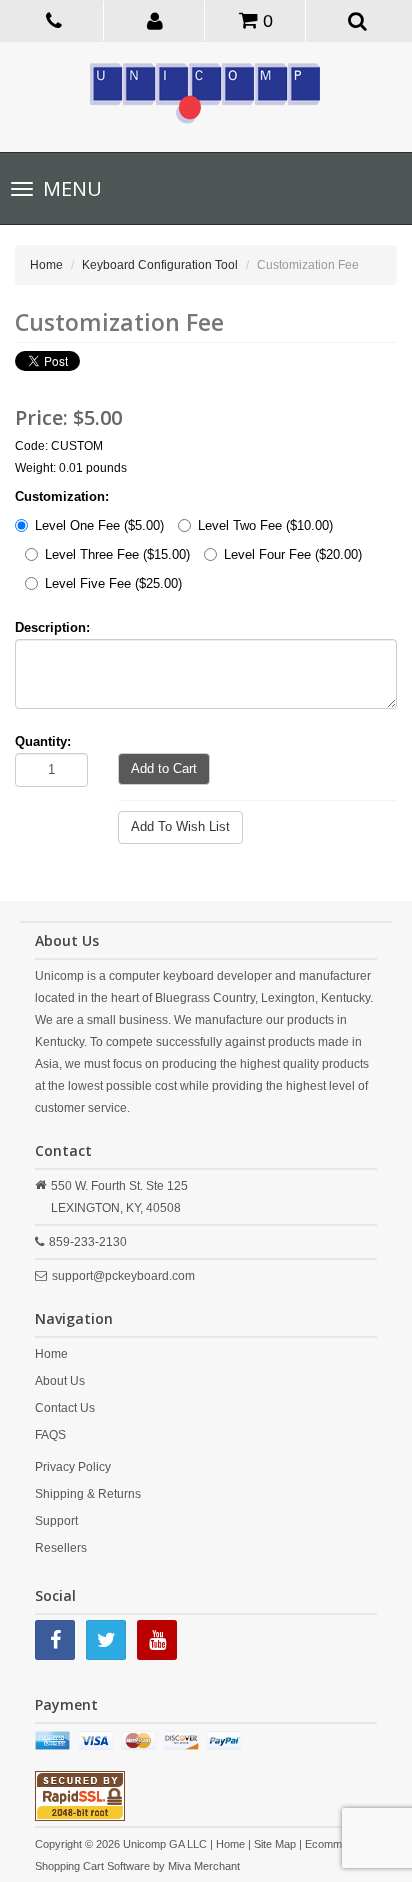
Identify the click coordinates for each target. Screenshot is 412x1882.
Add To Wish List (180, 826)
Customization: (62, 496)
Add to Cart (164, 768)
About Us (60, 1381)
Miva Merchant (204, 1866)
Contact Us (65, 1408)
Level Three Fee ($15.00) (117, 554)
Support (56, 1521)
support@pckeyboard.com (123, 1276)
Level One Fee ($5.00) (99, 525)
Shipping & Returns (88, 1494)
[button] (156, 20)
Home (46, 265)
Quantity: (43, 741)
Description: (52, 627)
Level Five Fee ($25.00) (113, 583)
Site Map (275, 1844)
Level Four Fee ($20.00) (293, 554)
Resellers (61, 1548)
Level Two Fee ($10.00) (265, 525)
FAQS (50, 1435)
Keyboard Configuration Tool (160, 265)
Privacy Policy (73, 1467)
